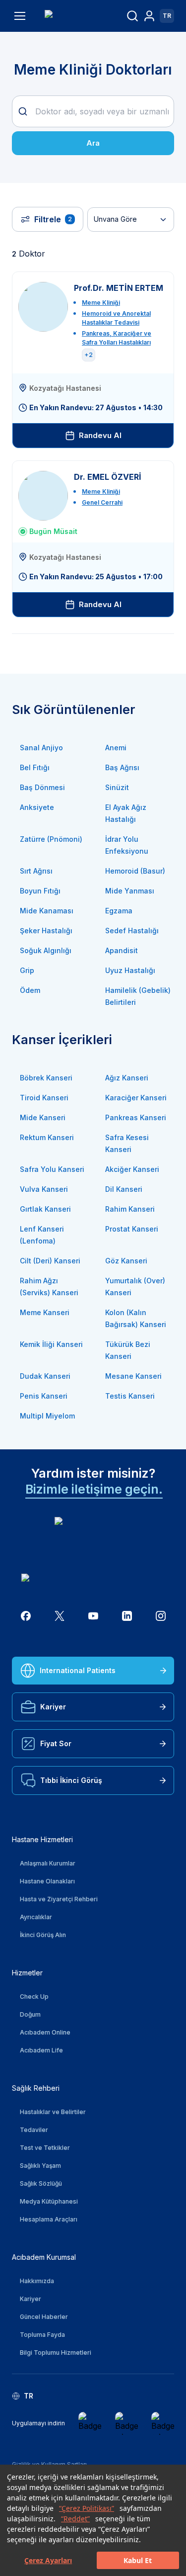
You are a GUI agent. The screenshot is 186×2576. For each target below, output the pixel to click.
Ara (93, 143)
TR (167, 16)
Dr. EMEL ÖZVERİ (108, 477)
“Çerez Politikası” (87, 2508)
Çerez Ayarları (48, 2560)
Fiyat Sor (56, 1743)
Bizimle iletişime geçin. (94, 1489)
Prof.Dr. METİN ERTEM (119, 288)
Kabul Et (138, 2560)
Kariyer (53, 1707)
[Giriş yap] (149, 16)
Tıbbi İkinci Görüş (71, 1780)
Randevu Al (100, 435)
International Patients (78, 1670)
